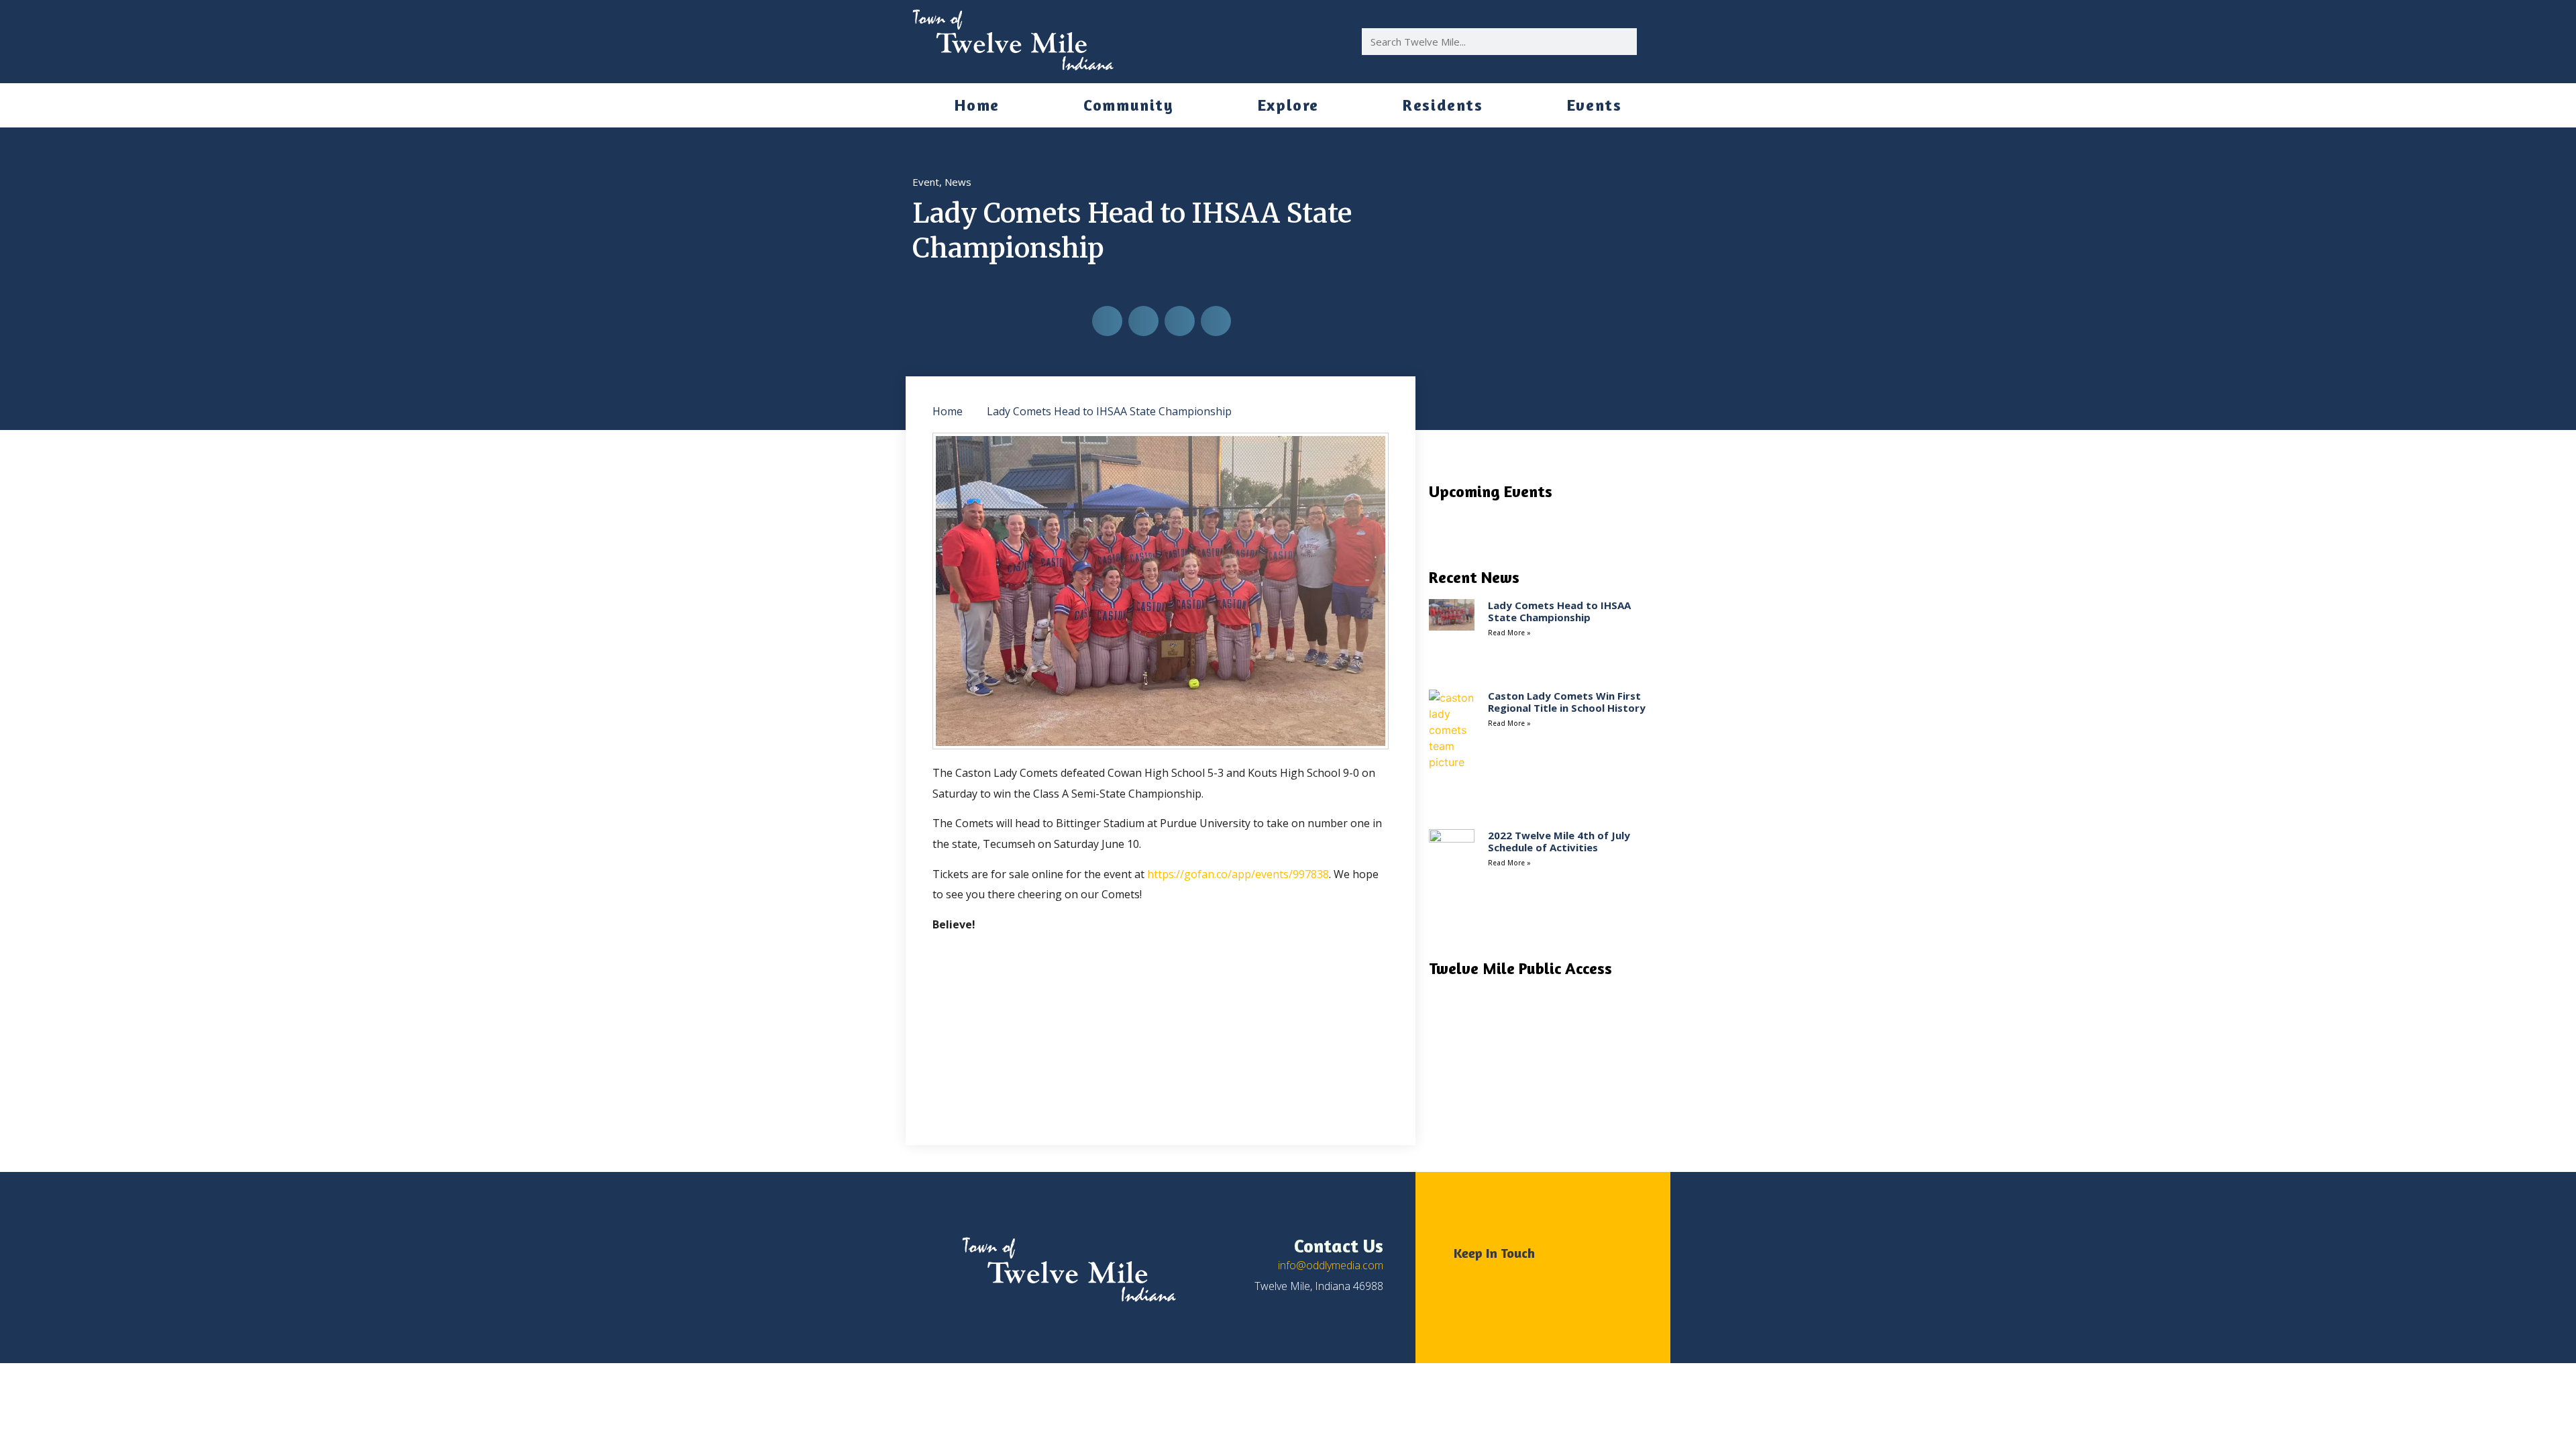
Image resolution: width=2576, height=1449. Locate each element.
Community (1128, 105)
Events (1595, 105)
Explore (1288, 105)
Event (926, 182)
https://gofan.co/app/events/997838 (1238, 874)
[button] (1107, 321)
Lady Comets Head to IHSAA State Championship (1559, 611)
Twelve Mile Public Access (1520, 968)
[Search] (1650, 42)
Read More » (1509, 633)
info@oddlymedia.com (1331, 1265)
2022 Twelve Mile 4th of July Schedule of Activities (1559, 841)
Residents (1443, 105)
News (958, 182)
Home (977, 105)
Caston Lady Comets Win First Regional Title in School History (1567, 702)
